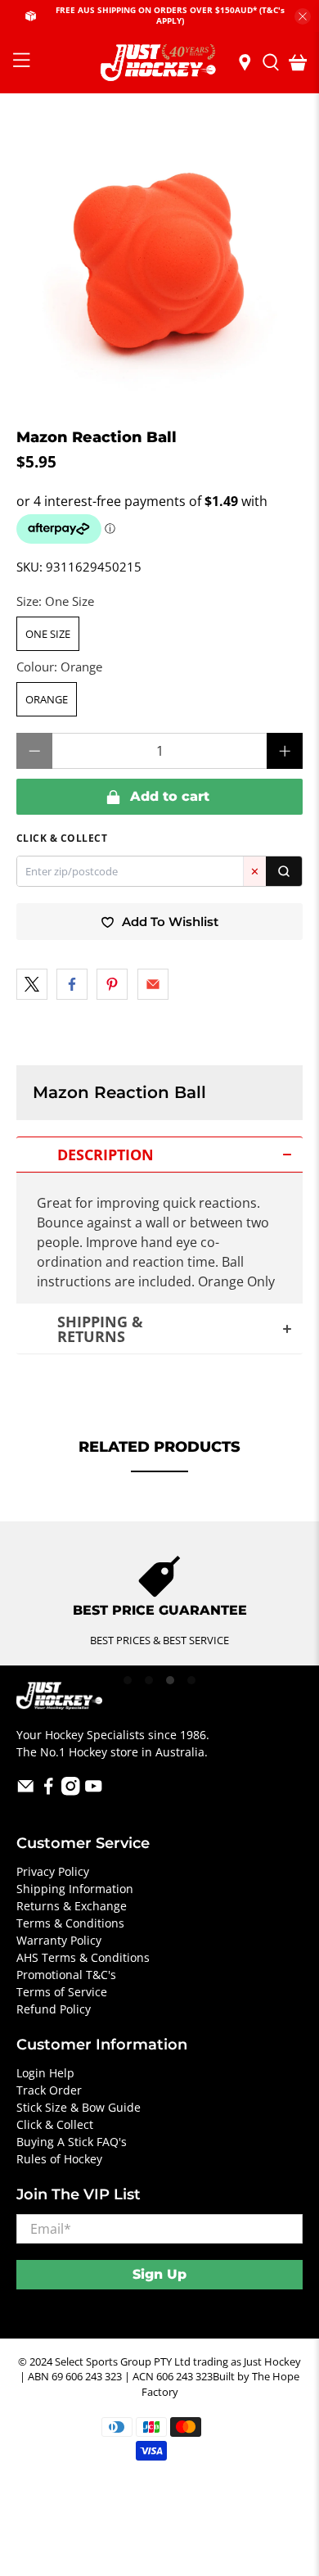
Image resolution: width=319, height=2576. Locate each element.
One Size (48, 634)
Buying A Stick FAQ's (72, 2142)
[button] (160, 1155)
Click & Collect (55, 2124)
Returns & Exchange (72, 1906)
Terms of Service (62, 1992)
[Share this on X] (32, 984)
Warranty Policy (59, 1940)
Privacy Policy (53, 1871)
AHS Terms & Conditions (83, 1957)
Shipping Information (75, 1889)
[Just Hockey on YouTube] (94, 1791)
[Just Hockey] (160, 63)
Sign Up (159, 2274)
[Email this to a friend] (153, 984)
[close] (303, 16)
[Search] (284, 871)
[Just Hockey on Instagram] (71, 1791)
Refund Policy (54, 2009)
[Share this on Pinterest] (112, 984)
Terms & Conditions (70, 1923)
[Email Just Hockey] (26, 1791)
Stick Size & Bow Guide (79, 2107)
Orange (47, 699)
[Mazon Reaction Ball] (160, 262)
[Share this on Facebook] (72, 984)
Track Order (49, 2090)
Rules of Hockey (59, 2159)
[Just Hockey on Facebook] (49, 1791)
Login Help (45, 2073)
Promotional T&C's (66, 1975)
